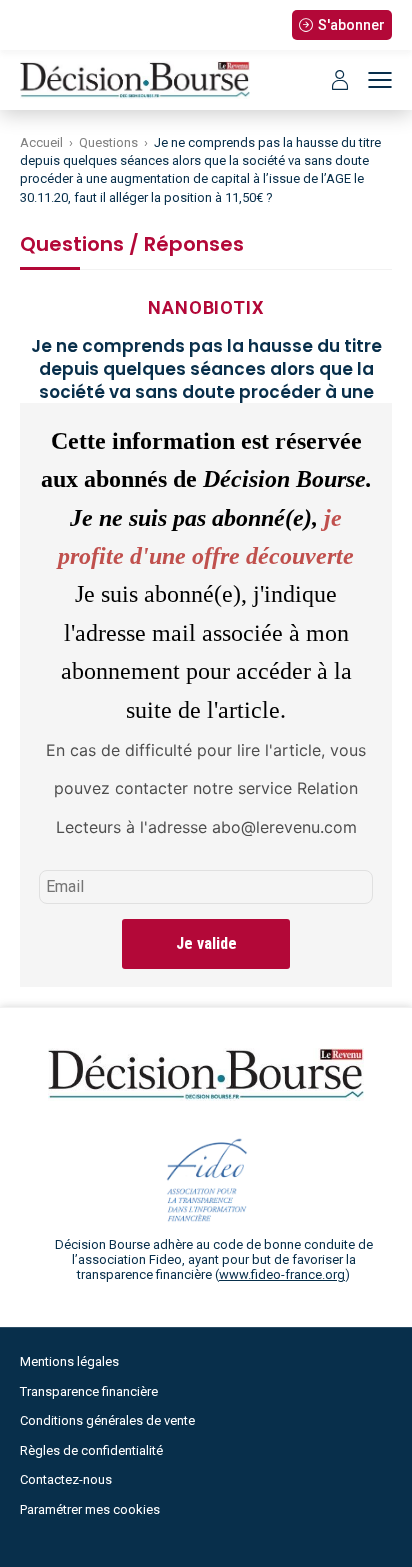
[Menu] (380, 80)
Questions (108, 142)
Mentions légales (69, 1361)
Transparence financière (89, 1391)
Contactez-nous (66, 1479)
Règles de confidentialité (91, 1450)
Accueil (41, 142)
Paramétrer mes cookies (90, 1509)
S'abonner (351, 25)
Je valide (206, 943)
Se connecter (340, 80)
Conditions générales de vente (107, 1420)
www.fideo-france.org (282, 1274)
